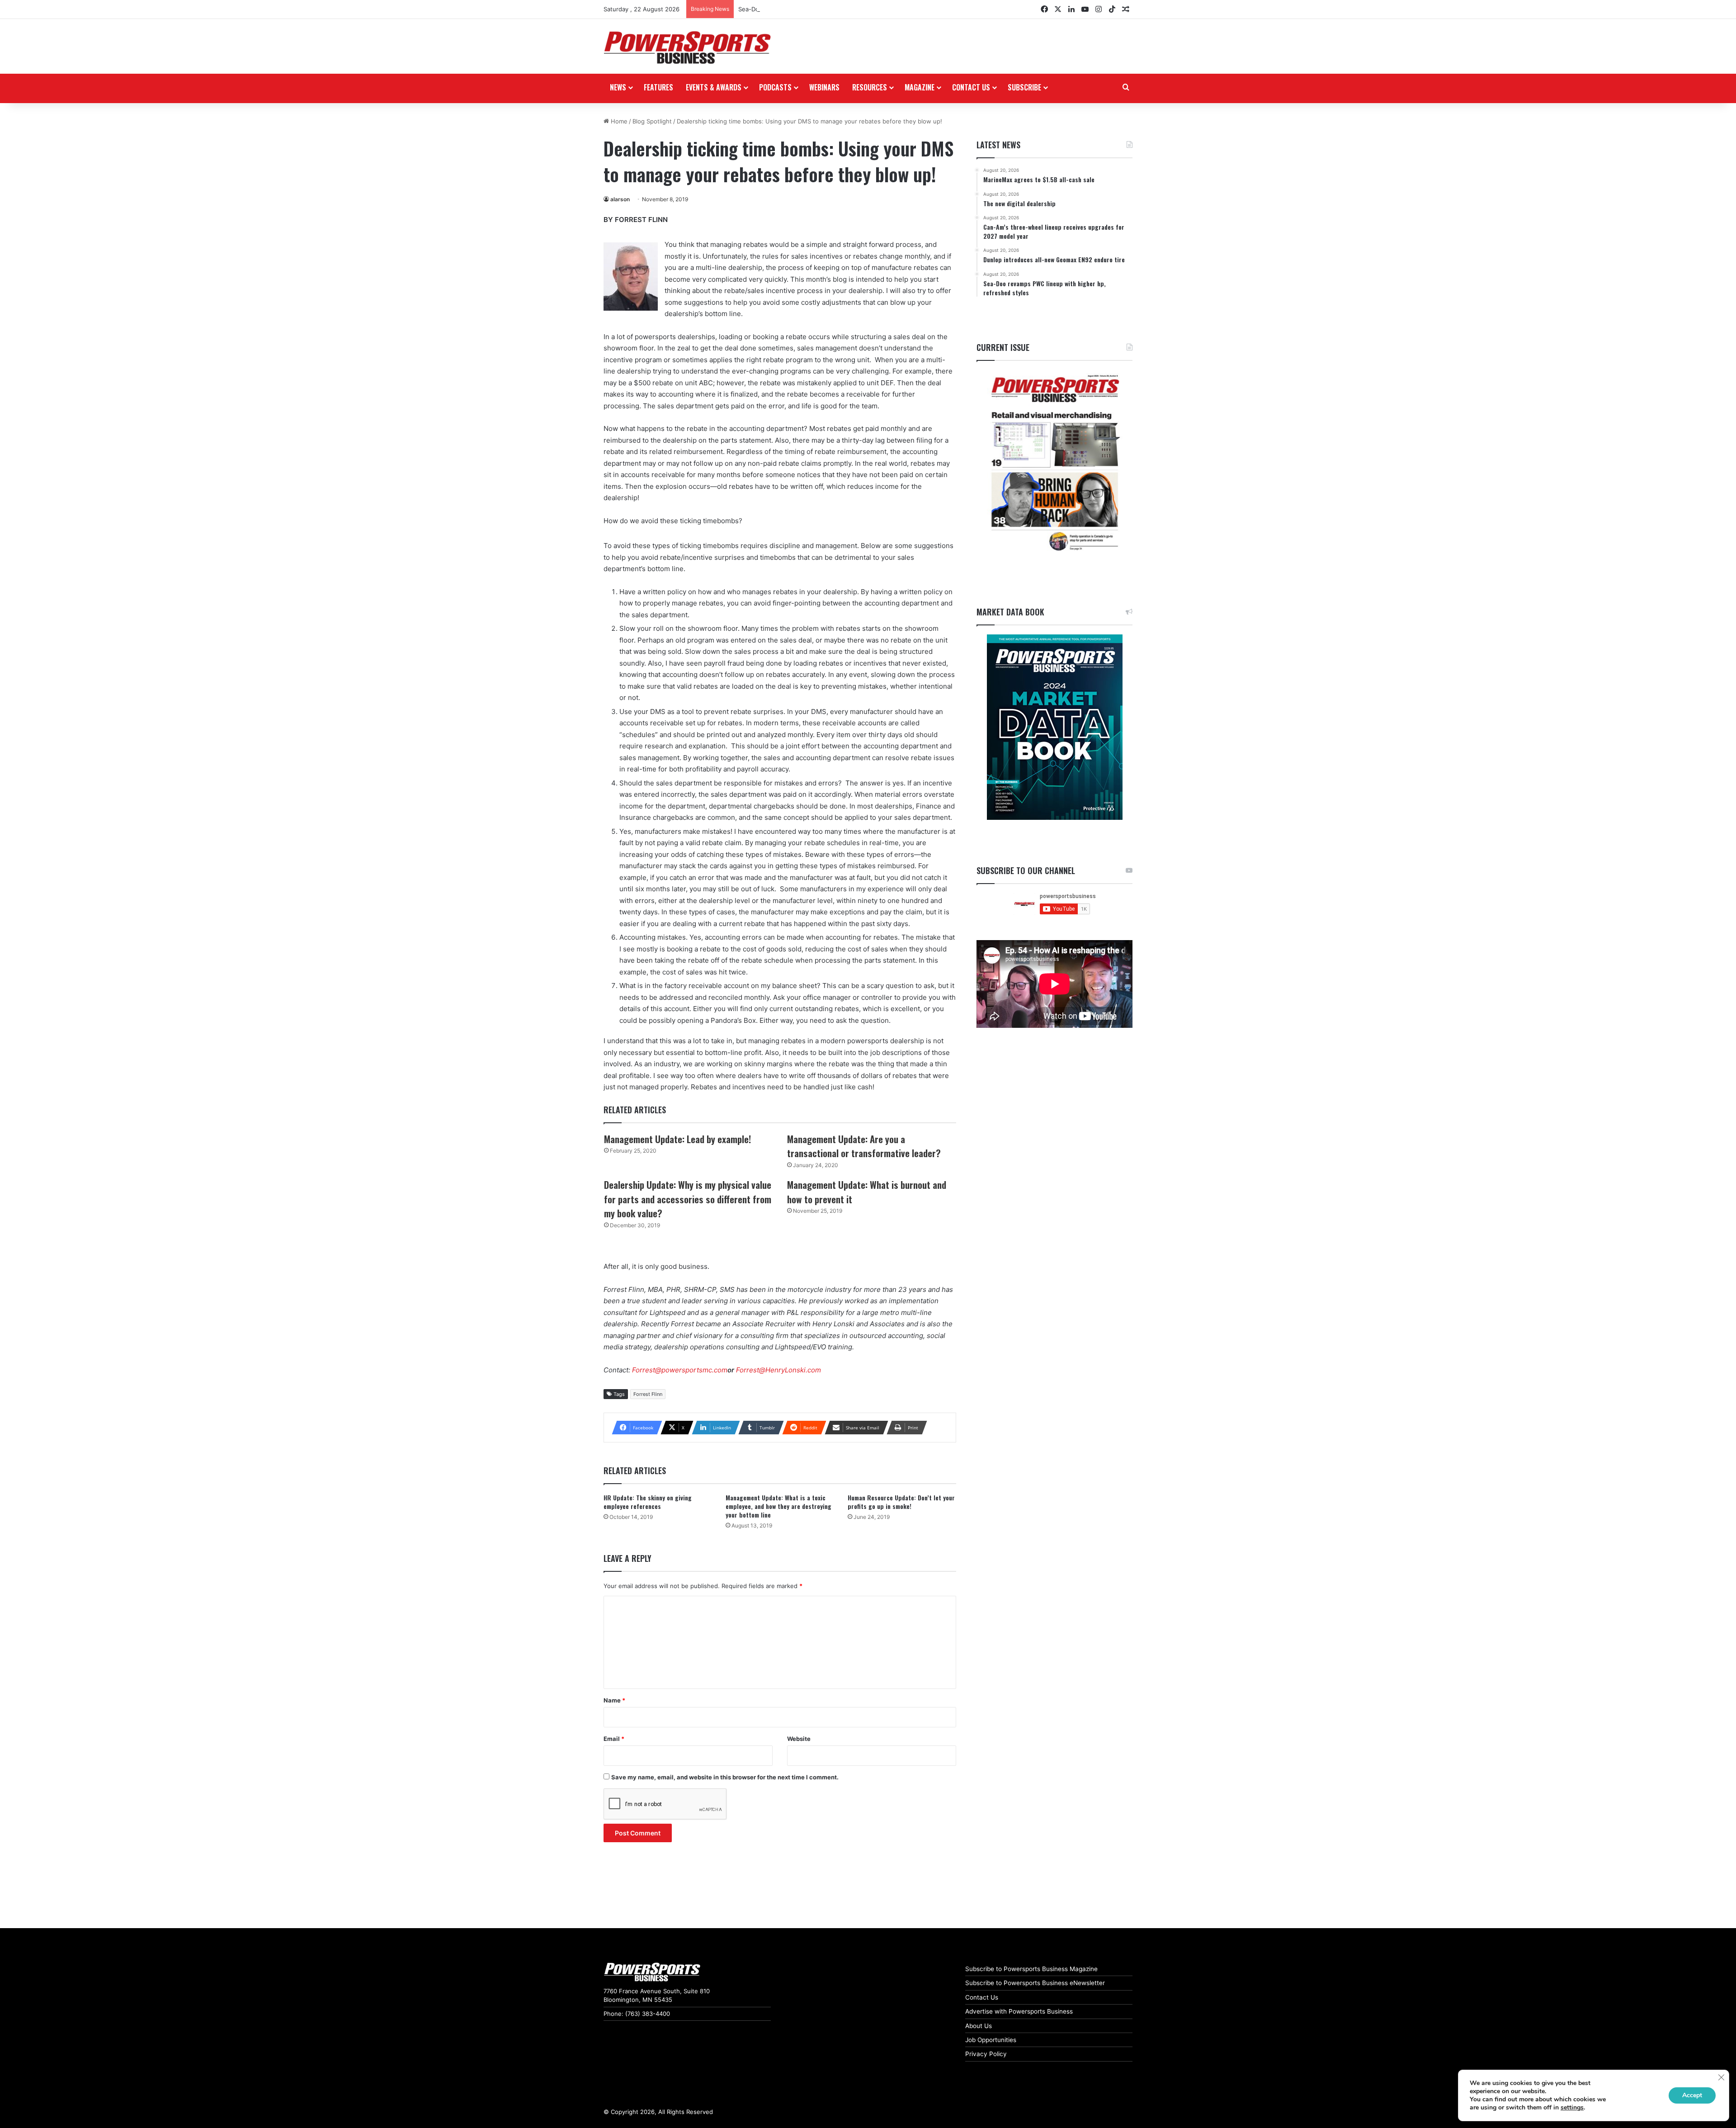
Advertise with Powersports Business (1019, 2011)
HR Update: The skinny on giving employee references (648, 1502)
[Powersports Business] (687, 47)
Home (618, 121)
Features (658, 87)
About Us (979, 2026)
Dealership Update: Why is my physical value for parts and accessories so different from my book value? (688, 1199)
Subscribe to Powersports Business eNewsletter (1035, 1983)
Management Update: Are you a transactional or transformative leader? (864, 1146)
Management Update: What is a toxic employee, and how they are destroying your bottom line (778, 1506)
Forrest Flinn (648, 1394)
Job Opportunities (991, 2040)
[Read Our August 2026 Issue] (1054, 463)
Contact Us (982, 1997)
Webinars (824, 87)
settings (1572, 2108)
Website (799, 1739)
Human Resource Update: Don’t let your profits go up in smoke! (901, 1502)
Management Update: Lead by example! (677, 1139)
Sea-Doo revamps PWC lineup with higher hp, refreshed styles (827, 9)
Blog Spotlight (652, 121)
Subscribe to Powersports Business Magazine (1031, 1969)
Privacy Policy (986, 2054)
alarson (620, 199)
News (618, 87)
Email (614, 1739)
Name (614, 1700)
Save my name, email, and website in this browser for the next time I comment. (725, 1777)
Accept (1692, 2095)
